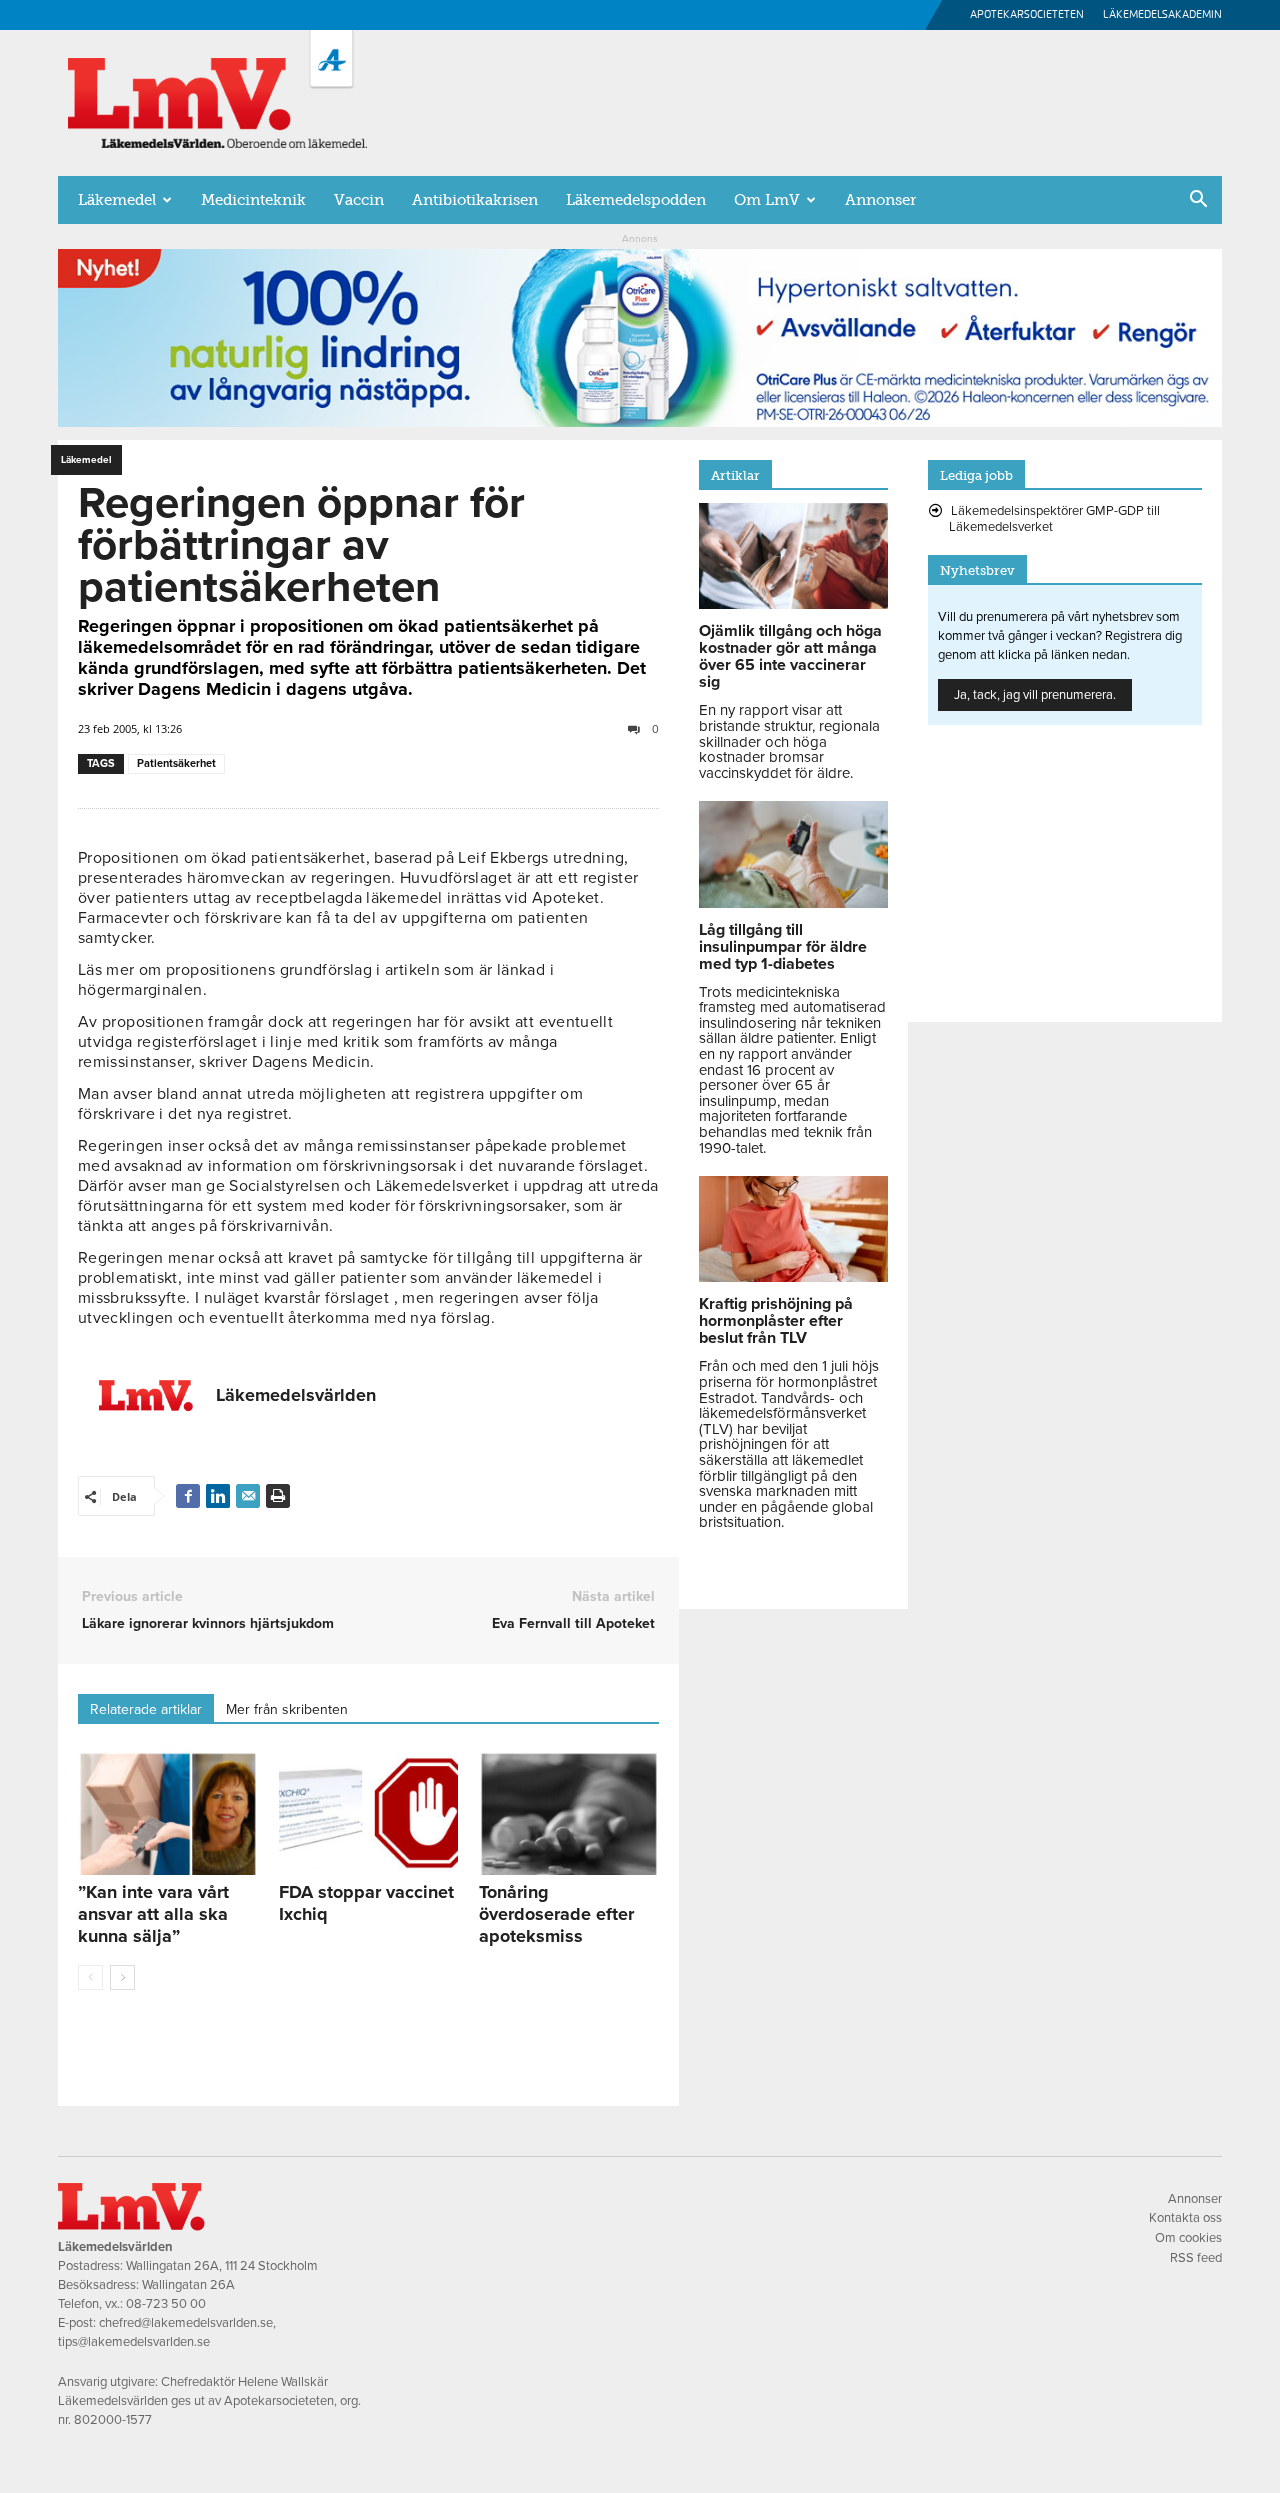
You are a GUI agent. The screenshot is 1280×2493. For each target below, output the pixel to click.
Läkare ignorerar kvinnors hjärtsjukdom (208, 1623)
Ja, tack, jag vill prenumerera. (1035, 695)
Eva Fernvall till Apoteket (573, 1623)
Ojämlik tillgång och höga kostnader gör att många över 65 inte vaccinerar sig (790, 656)
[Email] (248, 1496)
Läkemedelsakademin (1162, 14)
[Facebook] (188, 1496)
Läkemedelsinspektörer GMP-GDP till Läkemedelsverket (1054, 519)
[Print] (278, 1496)
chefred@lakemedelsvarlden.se (186, 2323)
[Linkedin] (218, 1496)
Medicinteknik (253, 200)
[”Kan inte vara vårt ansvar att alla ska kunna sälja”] (168, 1813)
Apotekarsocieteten (1027, 14)
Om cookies (1188, 2238)
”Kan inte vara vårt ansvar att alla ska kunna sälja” (153, 1914)
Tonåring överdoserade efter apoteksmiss (556, 1914)
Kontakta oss (1185, 2218)
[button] (1198, 201)
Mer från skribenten (287, 1709)
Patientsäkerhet (176, 763)
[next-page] (122, 1977)
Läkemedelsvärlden (296, 1395)
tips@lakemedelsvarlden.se (134, 2342)
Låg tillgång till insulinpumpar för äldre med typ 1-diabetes (783, 947)
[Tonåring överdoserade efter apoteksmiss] (569, 1813)
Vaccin (359, 200)
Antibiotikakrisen (475, 200)
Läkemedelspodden (636, 200)
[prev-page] (90, 1977)
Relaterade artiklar (146, 1709)
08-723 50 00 (166, 2304)
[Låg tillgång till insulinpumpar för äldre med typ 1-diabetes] (793, 903)
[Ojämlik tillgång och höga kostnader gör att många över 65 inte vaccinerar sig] (793, 604)
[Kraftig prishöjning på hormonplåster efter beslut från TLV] (793, 1277)
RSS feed (1196, 2258)
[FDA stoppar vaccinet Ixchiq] (369, 1813)
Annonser (880, 200)
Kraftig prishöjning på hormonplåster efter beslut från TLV (776, 1321)
